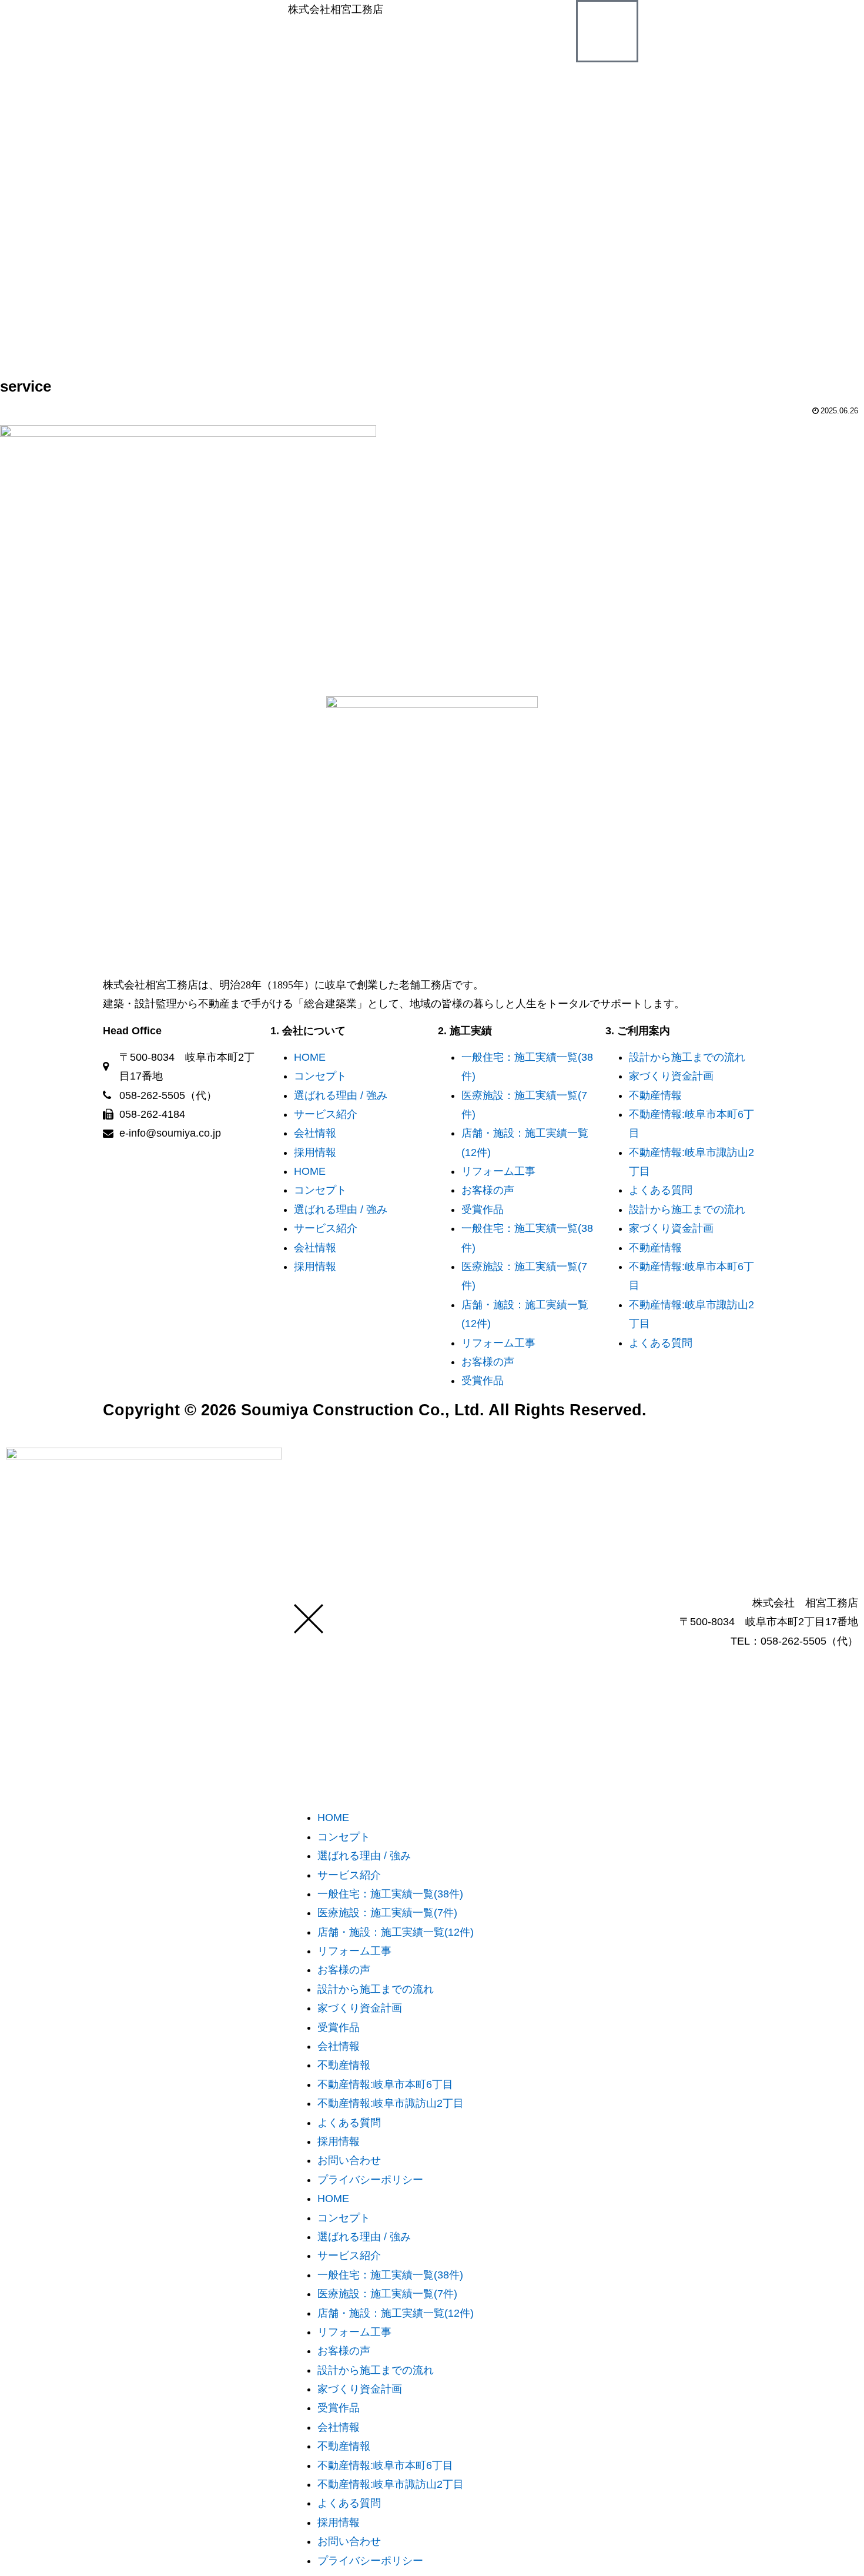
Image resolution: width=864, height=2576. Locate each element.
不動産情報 (655, 1095)
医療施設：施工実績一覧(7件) (387, 1913)
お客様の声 (488, 1190)
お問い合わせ (349, 2160)
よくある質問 (661, 1190)
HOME (310, 1057)
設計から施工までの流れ (687, 1057)
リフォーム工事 (498, 1171)
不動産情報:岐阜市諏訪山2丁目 (391, 2103)
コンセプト (320, 1076)
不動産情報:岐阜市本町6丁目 (385, 2084)
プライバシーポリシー (370, 2180)
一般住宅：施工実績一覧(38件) (390, 1894)
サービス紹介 (326, 1114)
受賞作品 (483, 1210)
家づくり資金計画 (671, 1076)
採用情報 (315, 1152)
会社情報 (315, 1133)
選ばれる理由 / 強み (341, 1095)
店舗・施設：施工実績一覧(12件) (396, 1932)
